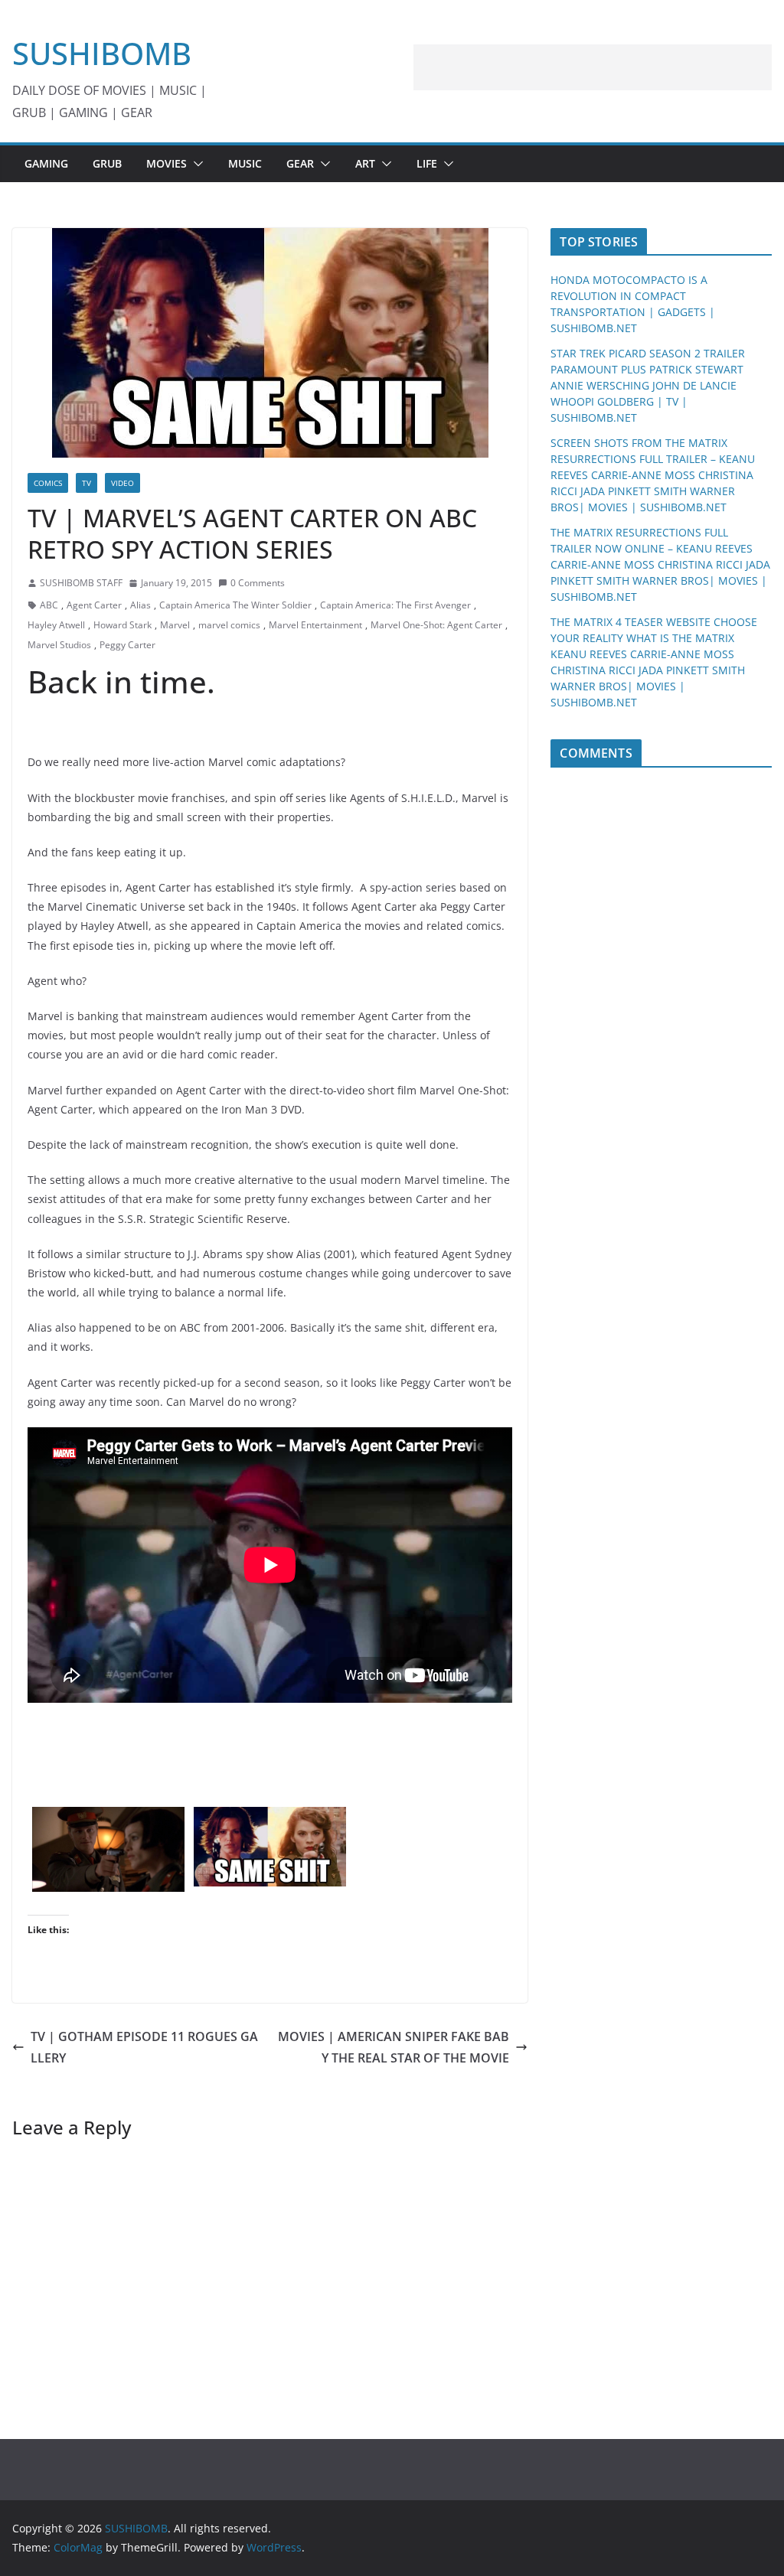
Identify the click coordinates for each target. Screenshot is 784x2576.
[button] (195, 164)
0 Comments (258, 583)
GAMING (46, 163)
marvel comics (229, 625)
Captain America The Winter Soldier (235, 605)
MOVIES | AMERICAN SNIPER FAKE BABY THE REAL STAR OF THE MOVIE (394, 2048)
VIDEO (122, 483)
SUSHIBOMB (102, 53)
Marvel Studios (59, 645)
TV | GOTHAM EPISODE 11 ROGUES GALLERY (144, 2048)
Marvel (175, 625)
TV (87, 483)
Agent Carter (94, 605)
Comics (48, 483)
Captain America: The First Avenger (395, 605)
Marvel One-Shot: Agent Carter (436, 625)
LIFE (427, 163)
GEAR (300, 163)
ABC (49, 605)
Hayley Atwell (56, 625)
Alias (140, 605)
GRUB (107, 163)
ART (365, 163)
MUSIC (245, 163)
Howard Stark (122, 625)
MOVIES (167, 163)
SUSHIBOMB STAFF (81, 583)
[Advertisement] (593, 67)
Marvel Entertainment (315, 625)
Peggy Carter (127, 645)
